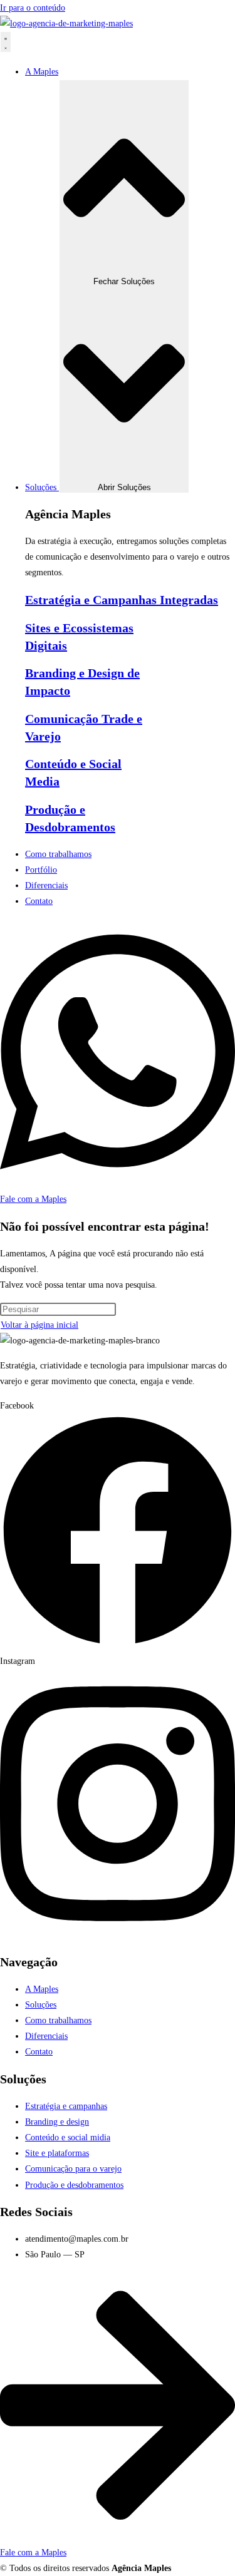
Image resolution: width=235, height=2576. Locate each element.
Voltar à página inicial (39, 1325)
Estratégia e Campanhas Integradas (122, 600)
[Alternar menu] (6, 42)
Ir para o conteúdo (33, 8)
